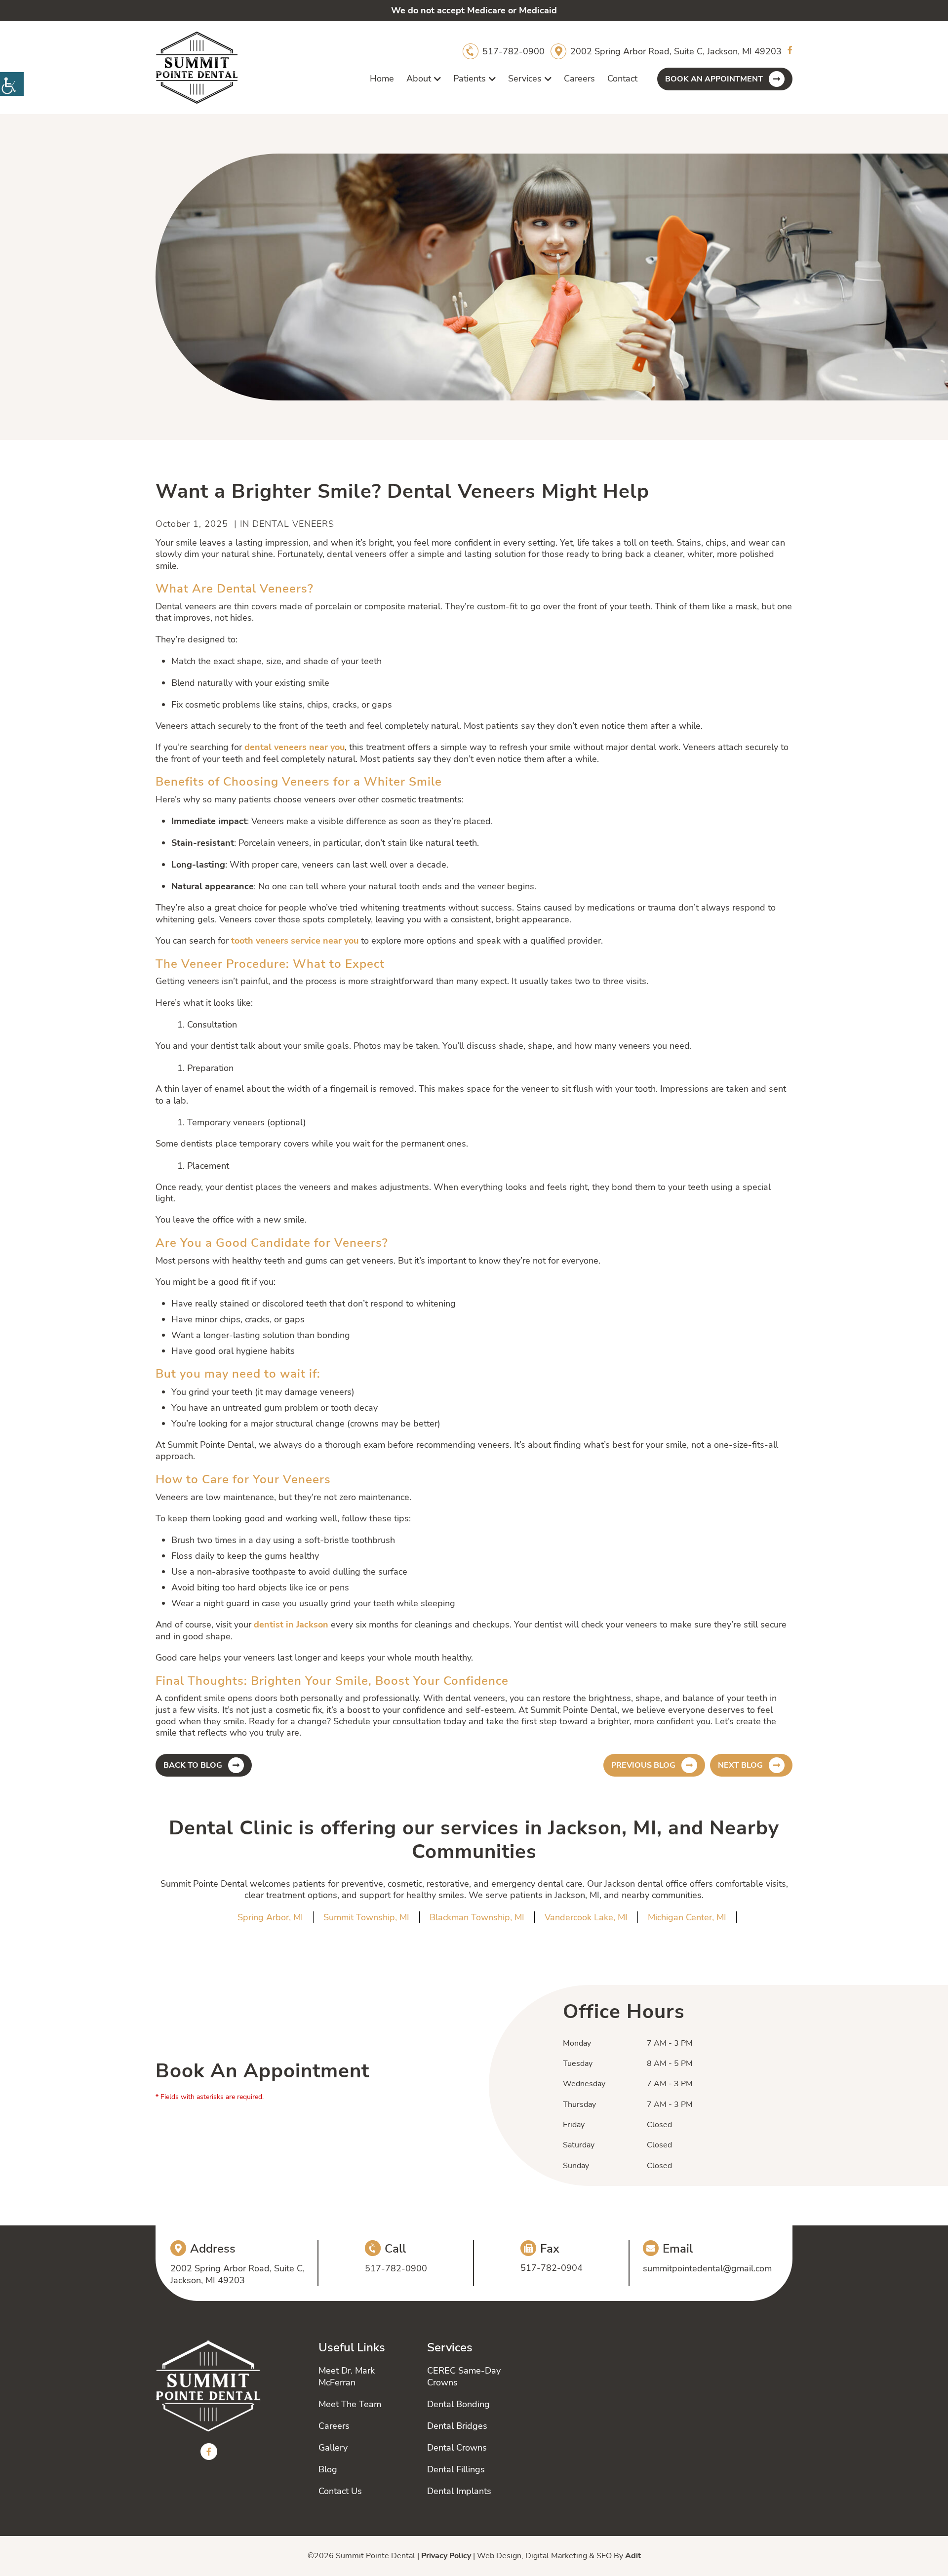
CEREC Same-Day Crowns (464, 2377)
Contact (622, 79)
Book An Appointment (714, 79)
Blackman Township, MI (477, 1917)
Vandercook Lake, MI (586, 1917)
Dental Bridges (457, 2426)
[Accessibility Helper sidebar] (12, 84)
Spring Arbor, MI (270, 1917)
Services (525, 79)
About (419, 79)
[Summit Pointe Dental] (197, 68)
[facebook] (790, 51)
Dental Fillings (456, 2469)
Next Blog (740, 1765)
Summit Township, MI (366, 1917)
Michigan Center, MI (687, 1917)
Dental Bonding (458, 2404)
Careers (579, 79)
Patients (470, 79)
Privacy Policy (446, 2556)
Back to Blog (193, 1765)
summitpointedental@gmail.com (707, 2268)
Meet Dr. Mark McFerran (347, 2377)
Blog (328, 2469)
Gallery (333, 2448)
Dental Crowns (457, 2448)
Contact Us (340, 2491)
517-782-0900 (513, 51)
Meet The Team (350, 2404)
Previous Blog (643, 1765)
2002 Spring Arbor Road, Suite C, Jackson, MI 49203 (676, 51)
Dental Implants (459, 2491)
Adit (633, 2556)
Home (382, 79)
